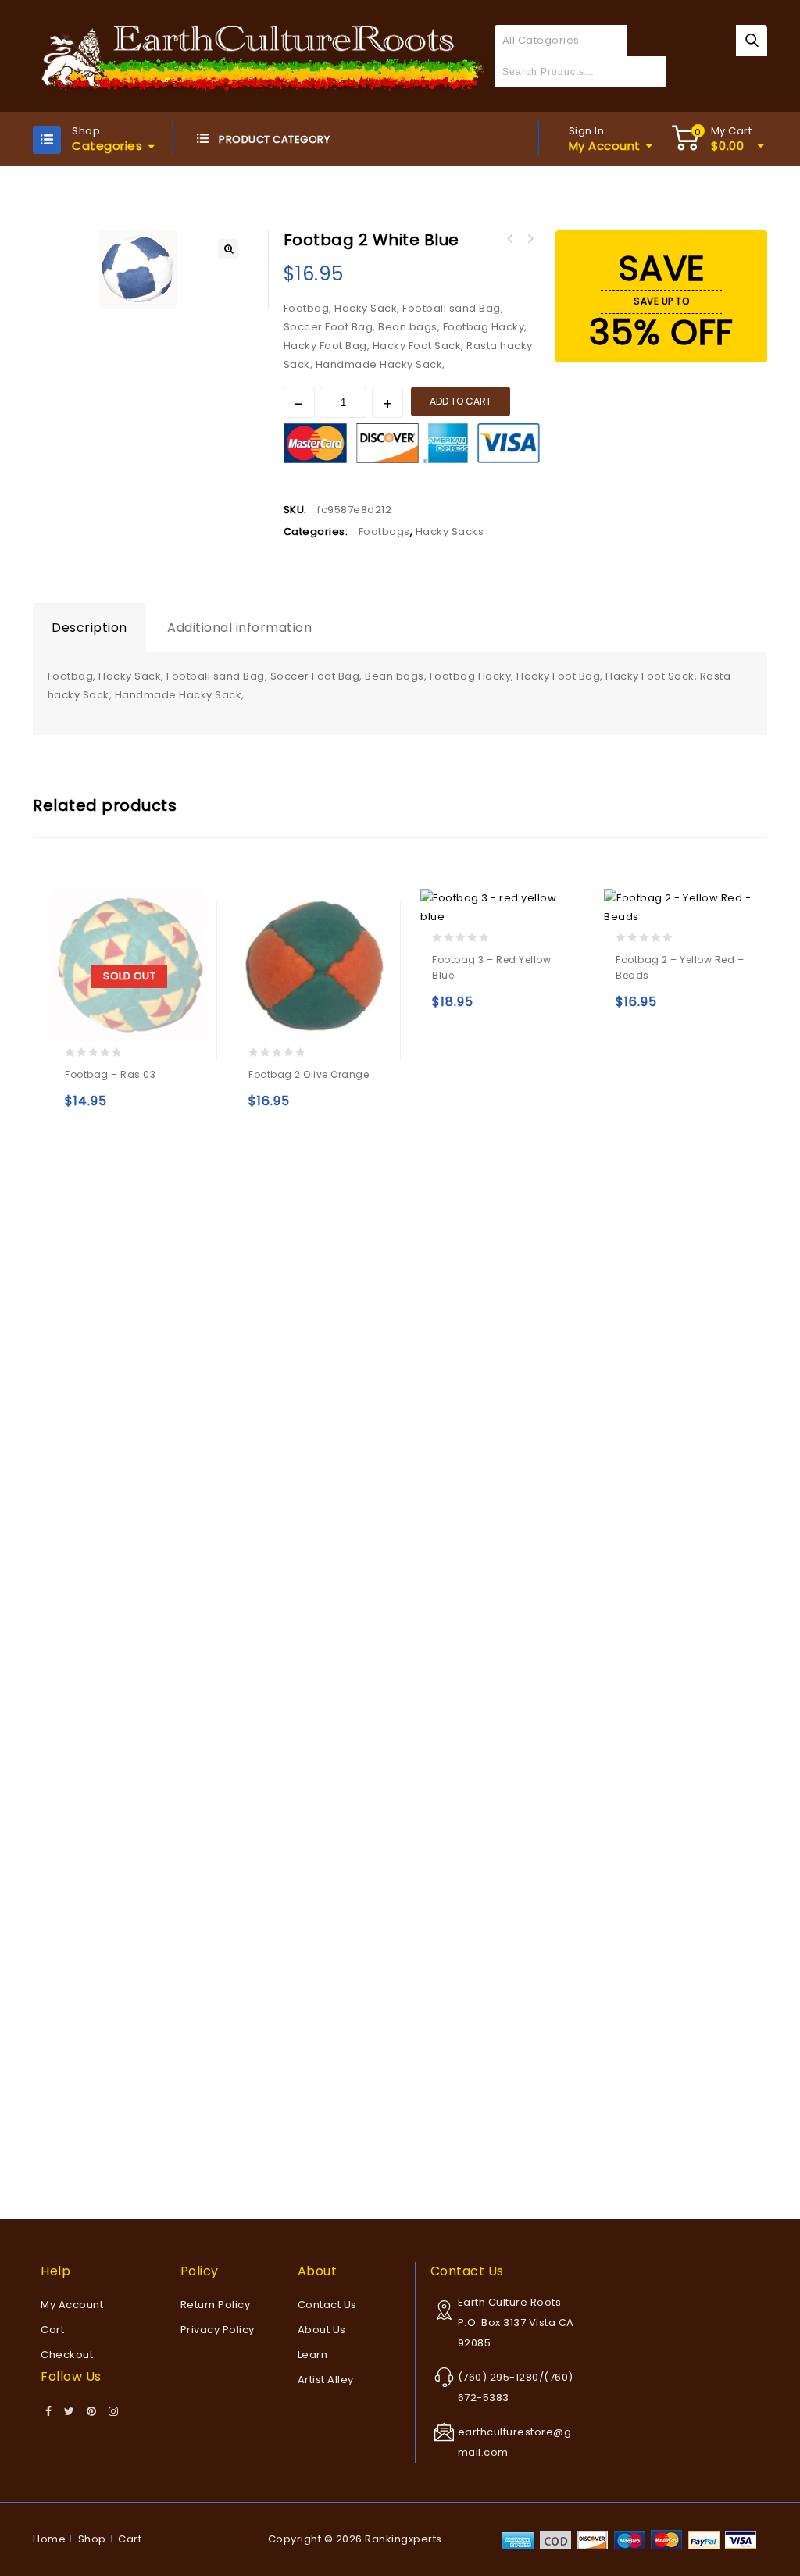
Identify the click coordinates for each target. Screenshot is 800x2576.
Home (49, 2539)
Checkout (67, 2355)
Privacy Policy (218, 2330)
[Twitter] (70, 2412)
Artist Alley (326, 2380)
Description (89, 628)
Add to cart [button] (264, 1108)
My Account (72, 2305)
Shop (92, 2539)
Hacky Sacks (450, 532)
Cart (52, 2330)
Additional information (239, 628)
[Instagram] (114, 2412)
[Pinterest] (92, 2412)
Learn (313, 2355)
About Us (322, 2330)
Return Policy (216, 2305)
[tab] (89, 628)
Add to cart (461, 401)
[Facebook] (49, 2412)
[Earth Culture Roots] (264, 55)
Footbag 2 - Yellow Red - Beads (510, 239)
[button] (228, 249)
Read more (80, 1108)
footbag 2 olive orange (530, 239)
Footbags (384, 532)
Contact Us (327, 2305)
